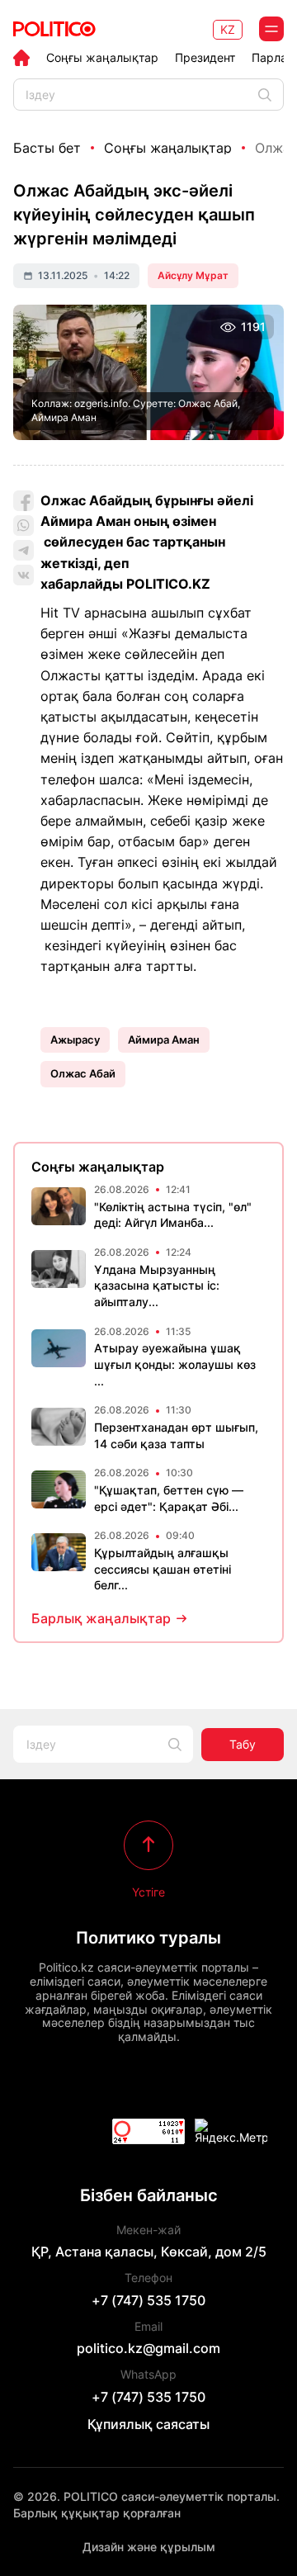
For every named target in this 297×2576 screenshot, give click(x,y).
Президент (205, 58)
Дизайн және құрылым (149, 2547)
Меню (271, 29)
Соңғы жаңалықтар (102, 58)
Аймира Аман (164, 1039)
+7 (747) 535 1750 (148, 2300)
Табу (243, 1744)
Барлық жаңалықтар (101, 1618)
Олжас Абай (83, 1073)
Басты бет (47, 148)
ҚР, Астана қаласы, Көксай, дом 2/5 (149, 2252)
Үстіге (148, 1892)
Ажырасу (75, 1039)
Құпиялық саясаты (148, 2424)
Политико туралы (148, 1938)
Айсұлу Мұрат (193, 275)
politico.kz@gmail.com (148, 2348)
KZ (228, 29)
